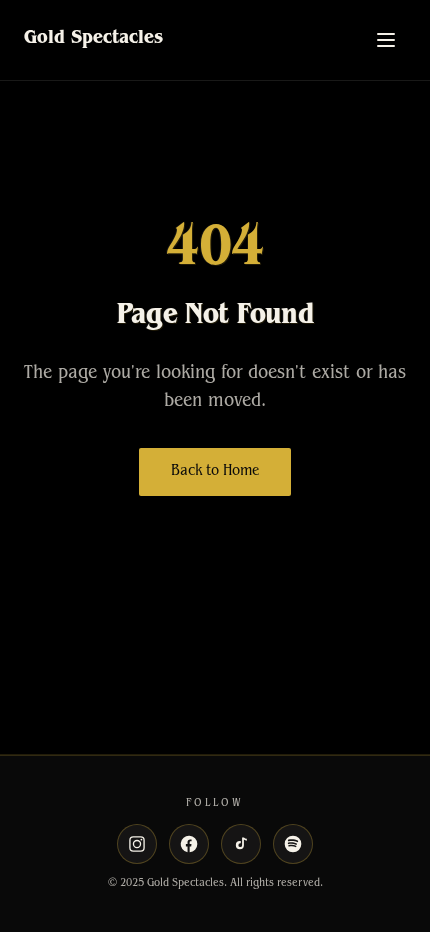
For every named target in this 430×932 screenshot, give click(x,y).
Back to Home (215, 472)
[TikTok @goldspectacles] (241, 844)
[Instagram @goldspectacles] (137, 844)
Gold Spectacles (93, 40)
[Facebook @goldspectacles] (189, 844)
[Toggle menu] (386, 40)
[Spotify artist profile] (293, 844)
